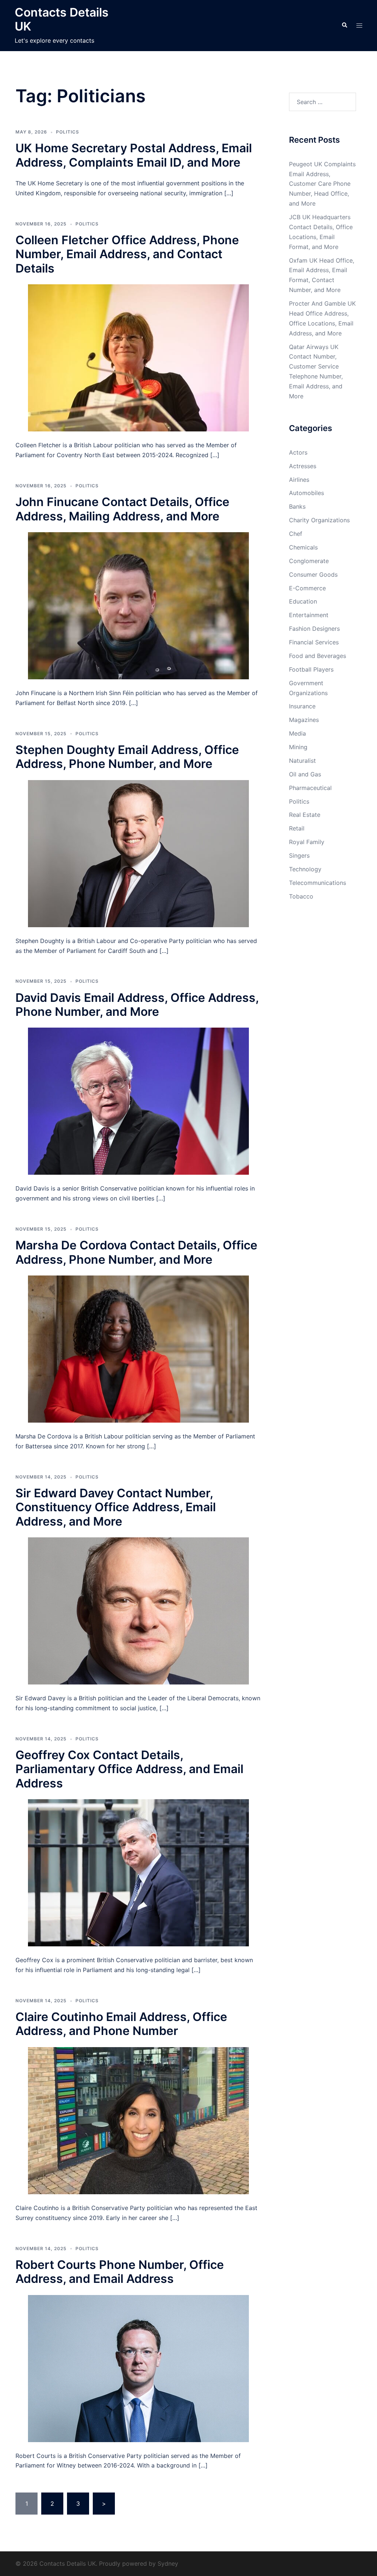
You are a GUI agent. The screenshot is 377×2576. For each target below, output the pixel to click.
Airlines (299, 480)
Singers (299, 855)
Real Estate (305, 815)
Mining (298, 747)
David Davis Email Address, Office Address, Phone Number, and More (137, 1005)
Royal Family (307, 842)
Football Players (311, 669)
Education (303, 601)
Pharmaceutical (310, 788)
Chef (296, 534)
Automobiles (306, 493)
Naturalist (302, 761)
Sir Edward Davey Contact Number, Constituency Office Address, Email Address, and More (116, 1507)
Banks (297, 506)
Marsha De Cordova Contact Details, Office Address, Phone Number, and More (136, 1252)
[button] (344, 25)
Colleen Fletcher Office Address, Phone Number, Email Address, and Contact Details (127, 254)
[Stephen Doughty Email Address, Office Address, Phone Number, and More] (138, 853)
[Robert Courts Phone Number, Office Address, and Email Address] (138, 2368)
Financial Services (314, 642)
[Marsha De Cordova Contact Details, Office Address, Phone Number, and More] (138, 1348)
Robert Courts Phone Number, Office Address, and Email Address (120, 2272)
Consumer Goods (313, 574)
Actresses (303, 466)
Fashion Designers (314, 629)
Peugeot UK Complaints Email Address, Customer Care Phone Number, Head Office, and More (322, 184)
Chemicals (303, 547)
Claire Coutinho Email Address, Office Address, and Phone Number (121, 2024)
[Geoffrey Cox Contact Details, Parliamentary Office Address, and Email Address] (138, 1872)
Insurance (302, 706)
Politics (68, 132)
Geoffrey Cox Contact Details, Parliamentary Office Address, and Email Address (129, 1769)
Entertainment (309, 615)
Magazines (304, 720)
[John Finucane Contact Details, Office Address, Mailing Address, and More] (138, 605)
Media (297, 733)
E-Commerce (307, 588)
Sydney (168, 2563)
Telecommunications (318, 883)
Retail (297, 828)
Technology (305, 869)
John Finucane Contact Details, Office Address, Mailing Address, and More (122, 509)
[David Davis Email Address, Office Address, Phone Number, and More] (138, 1101)
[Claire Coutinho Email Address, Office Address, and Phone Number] (138, 2120)
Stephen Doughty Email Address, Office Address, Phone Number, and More (127, 757)
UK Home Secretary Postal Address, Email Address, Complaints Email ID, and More (134, 155)
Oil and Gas (305, 774)
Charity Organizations (319, 520)
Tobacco (301, 896)
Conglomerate (309, 561)
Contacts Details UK (62, 19)
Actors (298, 452)
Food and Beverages (318, 656)
